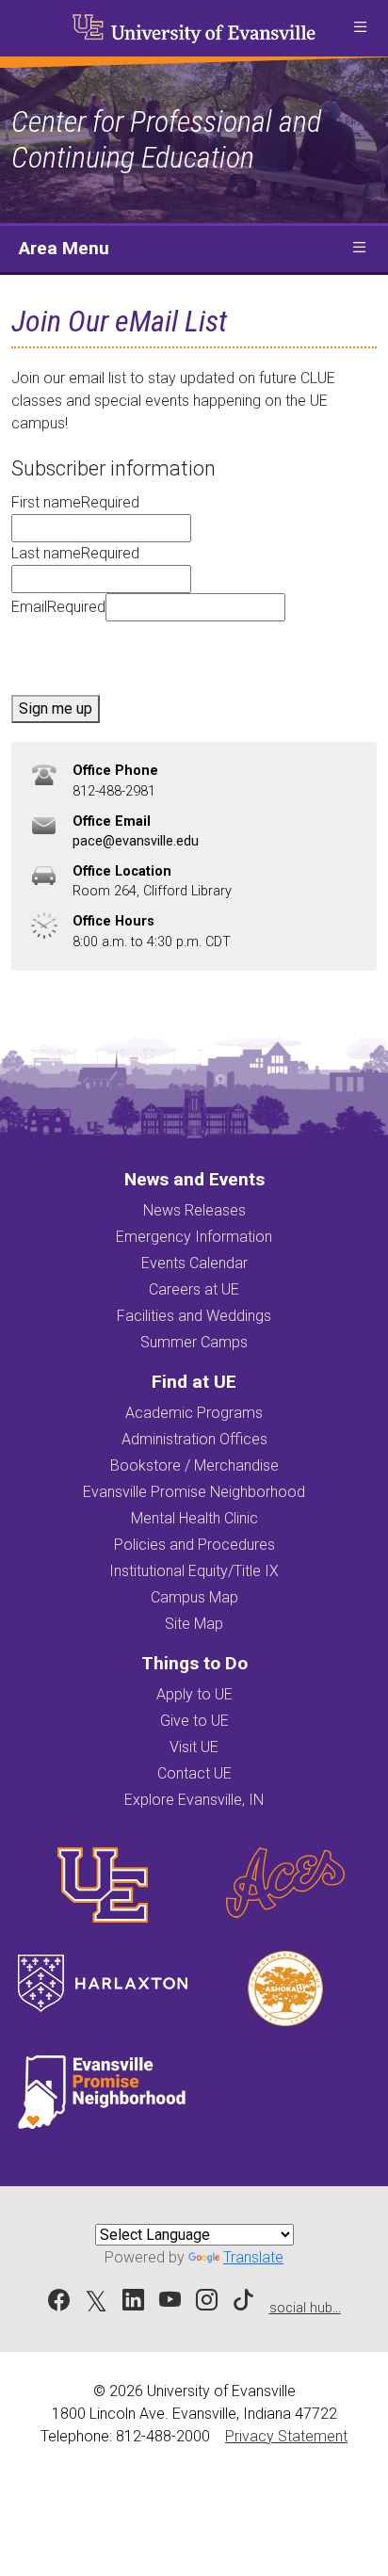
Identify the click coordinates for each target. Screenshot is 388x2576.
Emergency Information (194, 1237)
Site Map (194, 1624)
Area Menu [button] (64, 248)
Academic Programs (194, 1413)
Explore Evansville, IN (194, 1800)
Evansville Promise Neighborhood (194, 1492)
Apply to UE (194, 1694)
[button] (360, 28)
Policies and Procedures (194, 1545)
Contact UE (194, 1773)
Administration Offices (194, 1439)
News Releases (194, 1210)
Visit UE (194, 1747)
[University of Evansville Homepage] (194, 28)
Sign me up (56, 708)
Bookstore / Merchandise (194, 1465)
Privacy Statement (286, 2436)
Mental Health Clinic (194, 1518)
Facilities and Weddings (194, 1316)
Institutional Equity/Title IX (194, 1571)
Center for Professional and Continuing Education (166, 139)
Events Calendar (194, 1263)
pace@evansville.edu (136, 841)
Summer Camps (194, 1342)
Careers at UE (194, 1289)
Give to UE (194, 1721)
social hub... (305, 2308)
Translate (253, 2257)
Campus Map (194, 1597)
